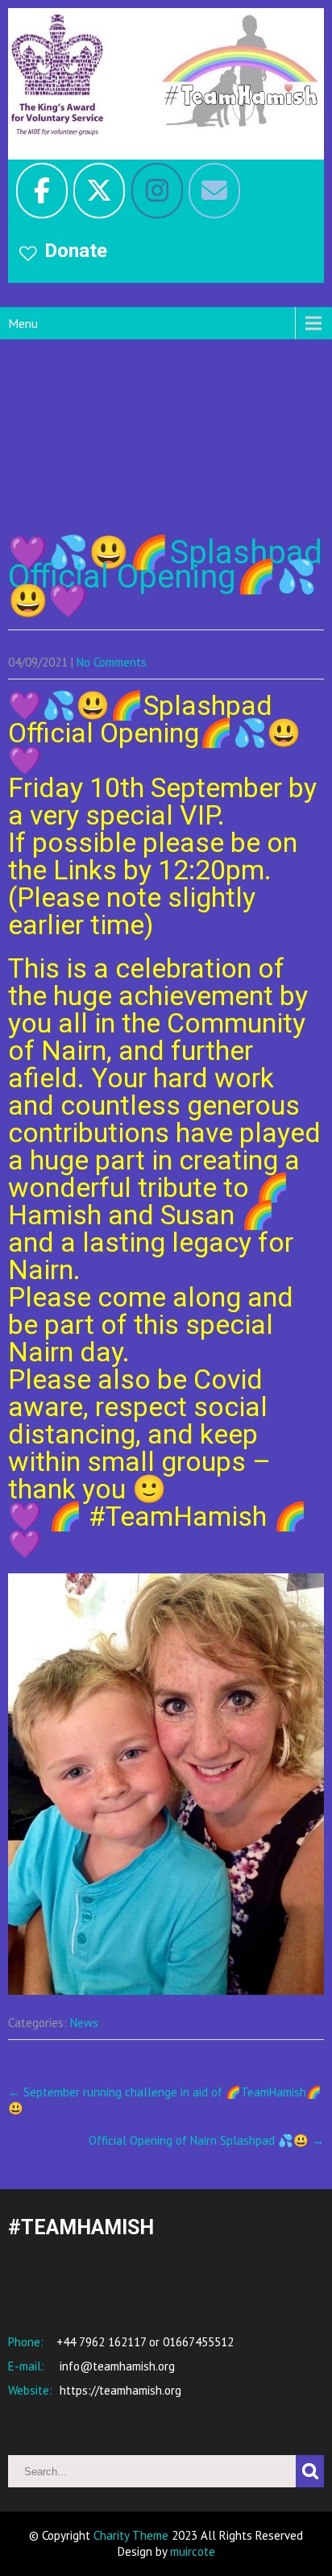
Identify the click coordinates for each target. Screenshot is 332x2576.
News (84, 2023)
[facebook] (42, 191)
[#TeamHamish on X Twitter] (99, 191)
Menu (23, 323)
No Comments (112, 662)
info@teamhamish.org (116, 2366)
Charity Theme (131, 2535)
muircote (193, 2551)
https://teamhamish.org (119, 2390)
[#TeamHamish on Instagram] (157, 191)
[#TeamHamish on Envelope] (214, 191)
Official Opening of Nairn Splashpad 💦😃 (206, 2140)
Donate (76, 251)
